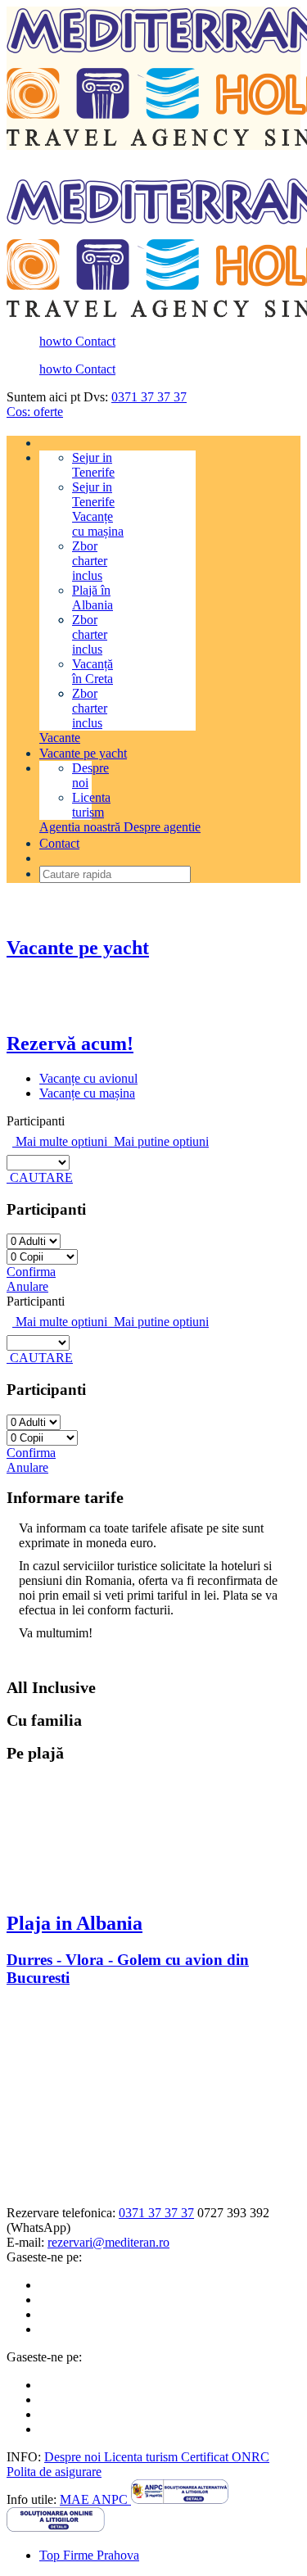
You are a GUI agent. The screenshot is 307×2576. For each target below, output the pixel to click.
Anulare (27, 1286)
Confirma (31, 1272)
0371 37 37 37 (149, 397)
